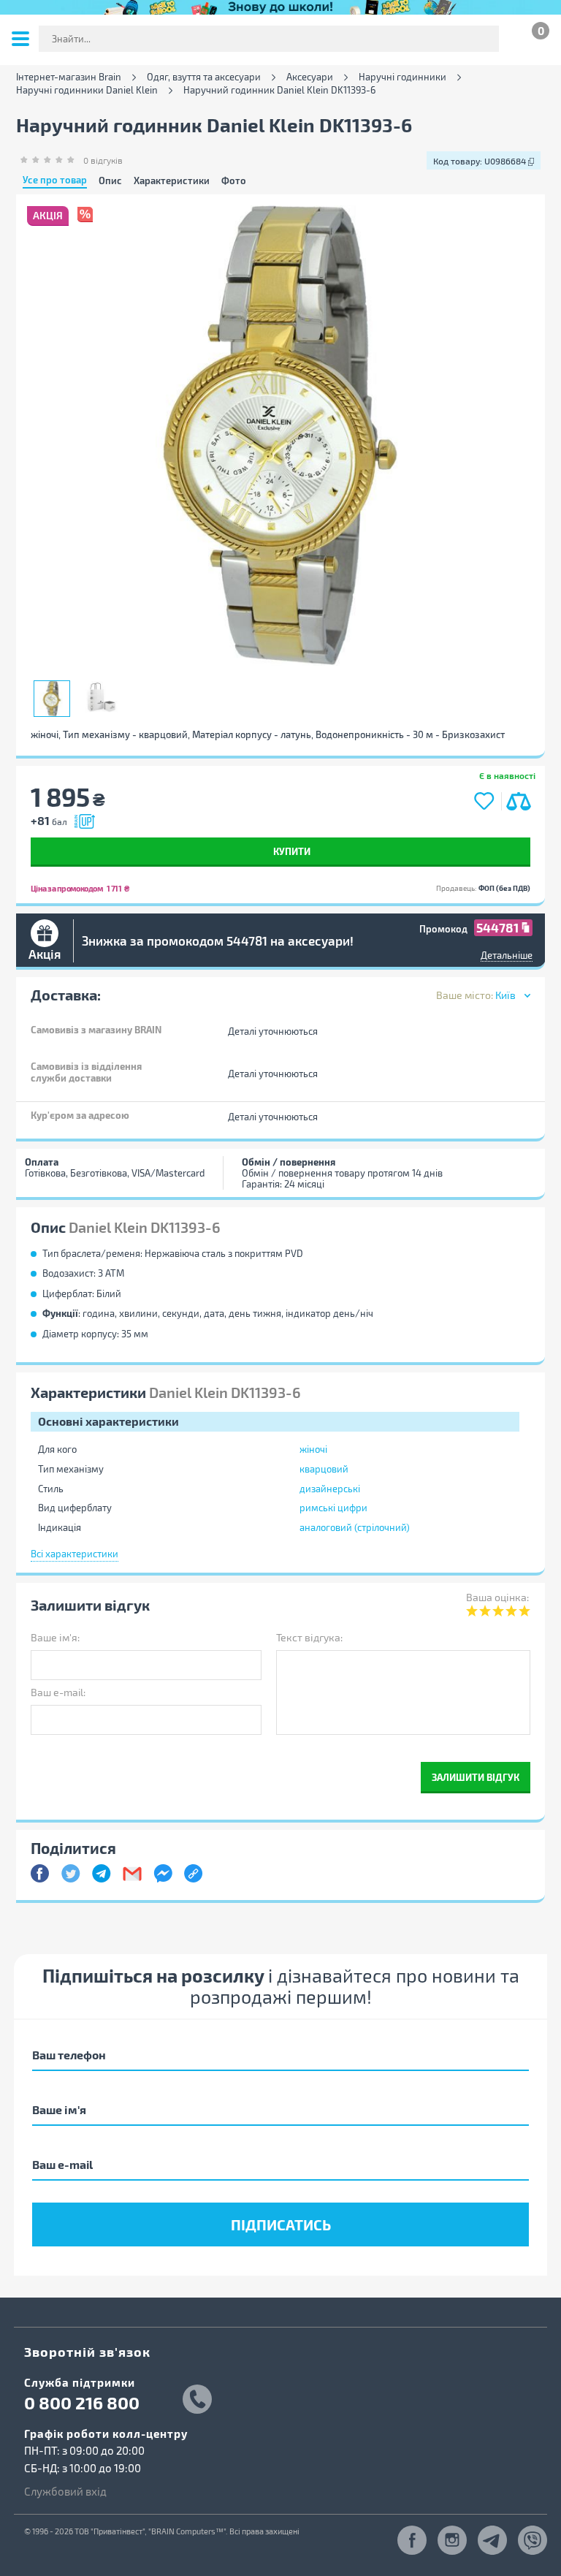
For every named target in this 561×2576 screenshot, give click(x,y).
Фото (234, 181)
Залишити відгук (476, 1777)
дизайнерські (330, 1489)
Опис (110, 181)
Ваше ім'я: (55, 1637)
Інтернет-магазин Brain (69, 77)
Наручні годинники (402, 77)
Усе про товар (55, 181)
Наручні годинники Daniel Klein (87, 90)
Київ (505, 995)
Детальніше (507, 955)
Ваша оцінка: (497, 1597)
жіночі (313, 1449)
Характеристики (172, 181)
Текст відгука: (309, 1637)
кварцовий (324, 1469)
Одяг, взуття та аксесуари (204, 77)
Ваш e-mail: (58, 1692)
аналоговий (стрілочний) (355, 1527)
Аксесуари (310, 77)
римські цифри (333, 1508)
